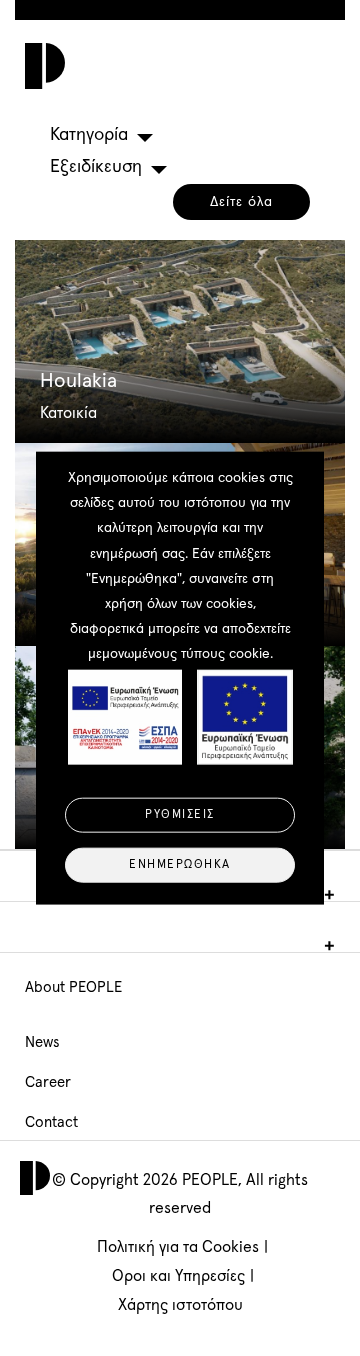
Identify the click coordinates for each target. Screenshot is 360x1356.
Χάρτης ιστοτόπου (180, 1305)
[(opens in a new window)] (180, 341)
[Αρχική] (40, 66)
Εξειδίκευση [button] (96, 167)
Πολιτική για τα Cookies (178, 1247)
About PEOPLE (73, 987)
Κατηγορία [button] (89, 135)
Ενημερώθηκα (180, 865)
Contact (51, 1122)
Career (48, 1082)
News (42, 1042)
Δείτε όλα (241, 202)
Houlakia (78, 381)
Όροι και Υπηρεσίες (178, 1276)
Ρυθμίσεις (180, 815)
